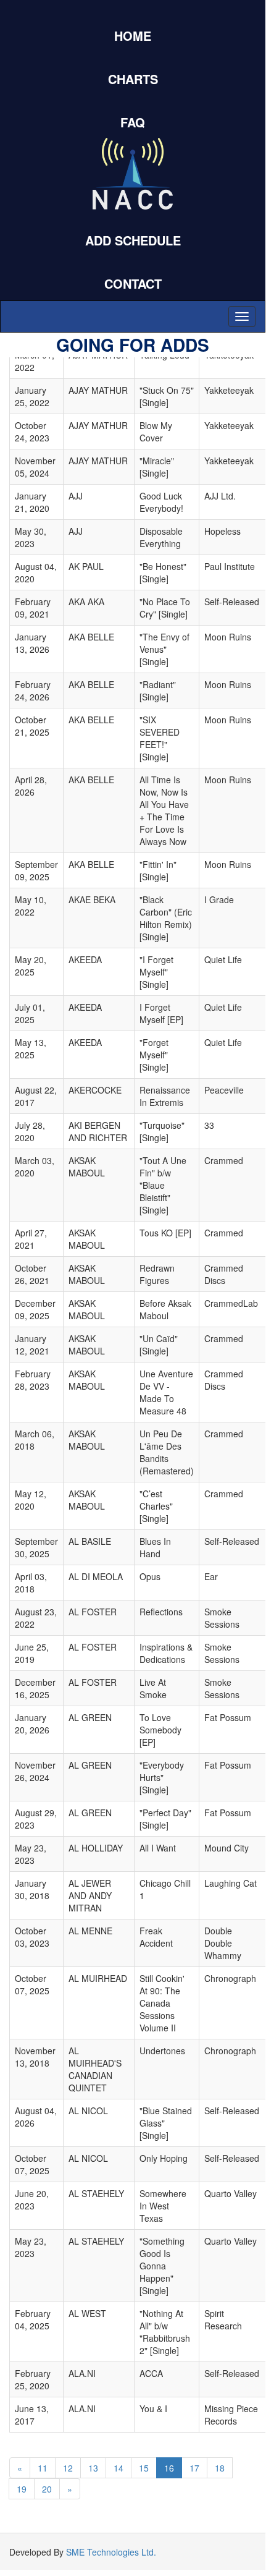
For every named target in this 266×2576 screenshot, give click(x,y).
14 (118, 2468)
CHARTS (133, 79)
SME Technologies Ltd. (111, 2552)
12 (68, 2468)
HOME (133, 36)
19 (22, 2489)
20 (47, 2489)
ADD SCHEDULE (133, 240)
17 (194, 2468)
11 (43, 2468)
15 (144, 2468)
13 (93, 2468)
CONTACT (133, 283)
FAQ (133, 122)
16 (169, 2468)
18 (220, 2468)
